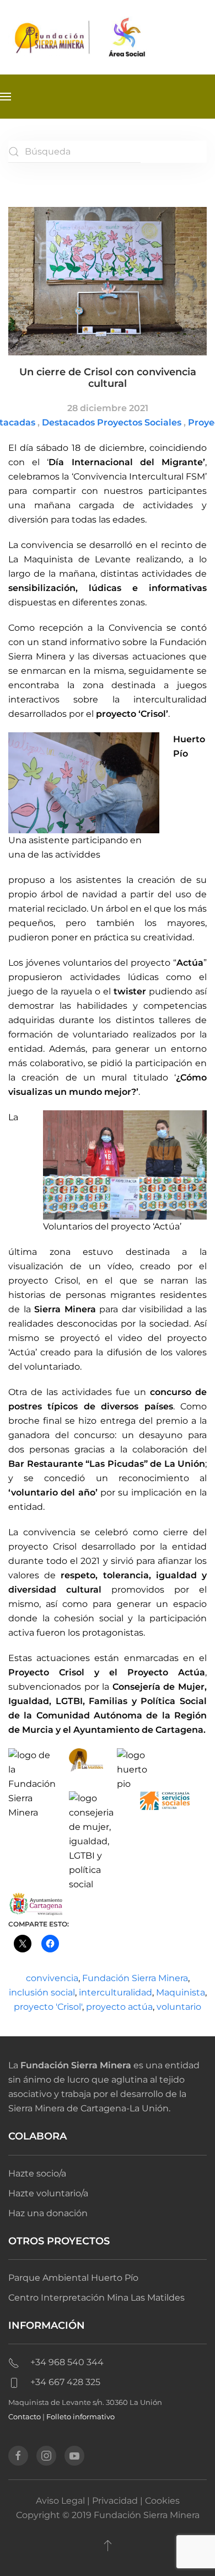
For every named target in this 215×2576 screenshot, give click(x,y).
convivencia (52, 1978)
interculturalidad (115, 1992)
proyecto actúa (119, 2007)
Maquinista (181, 1992)
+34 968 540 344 (67, 2362)
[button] (6, 97)
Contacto (25, 2417)
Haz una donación (48, 2213)
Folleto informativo (80, 2417)
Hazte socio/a (37, 2173)
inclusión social (42, 1992)
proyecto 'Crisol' (48, 2007)
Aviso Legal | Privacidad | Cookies (108, 2501)
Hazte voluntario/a (48, 2193)
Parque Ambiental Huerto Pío (73, 2278)
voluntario (179, 2007)
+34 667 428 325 (65, 2382)
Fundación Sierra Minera (135, 1978)
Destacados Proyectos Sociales (112, 422)
